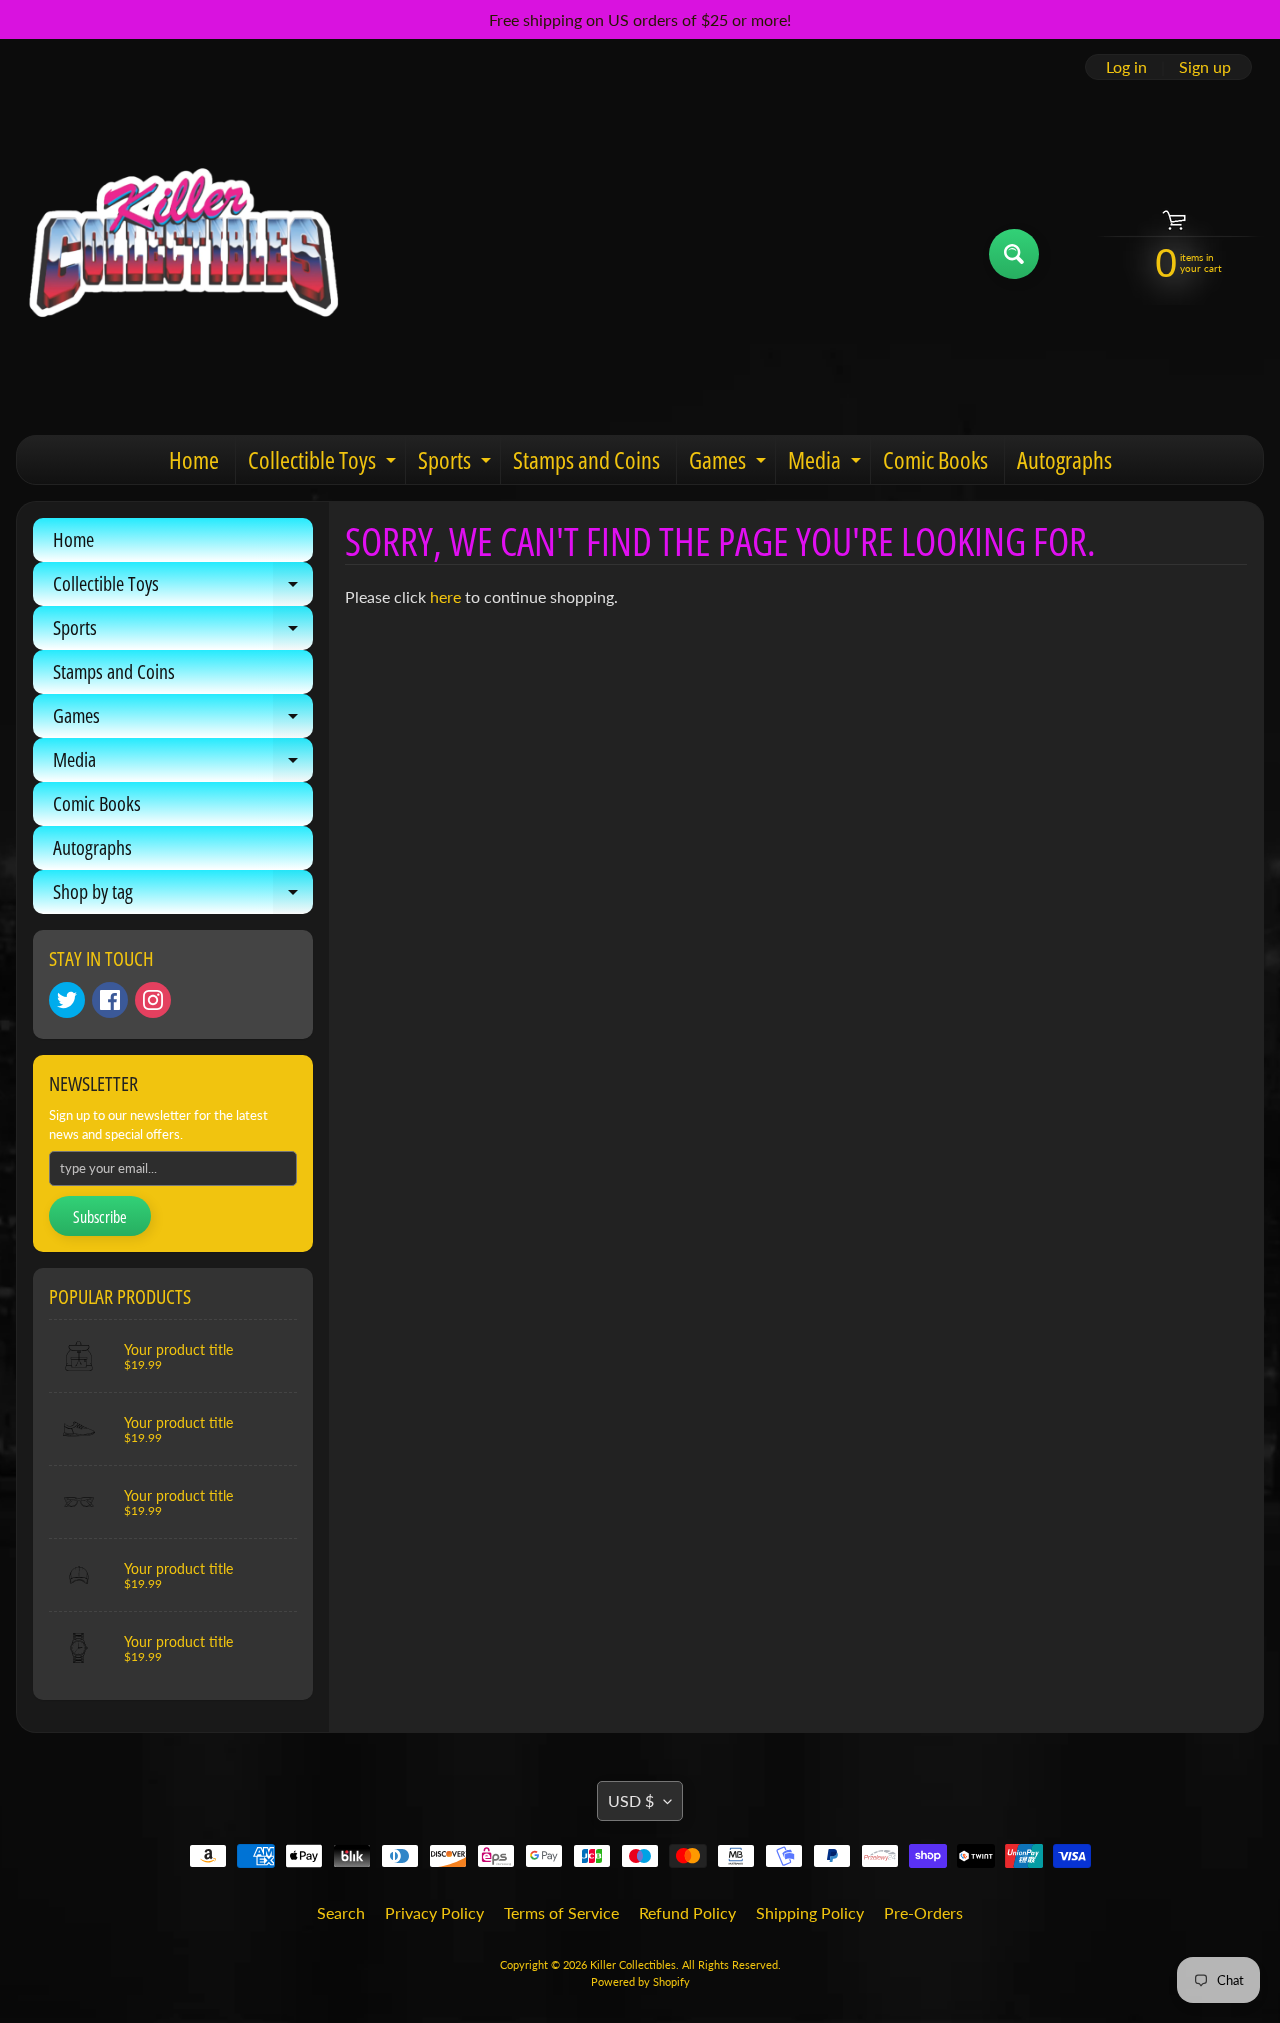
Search (341, 1912)
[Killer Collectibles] (181, 254)
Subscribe (100, 1217)
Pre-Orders (923, 1912)
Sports (457, 463)
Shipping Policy (810, 1912)
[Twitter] (67, 1000)
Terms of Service (561, 1912)
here (445, 596)
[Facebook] (110, 1000)
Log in (1126, 67)
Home (194, 459)
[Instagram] (153, 1000)
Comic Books (935, 459)
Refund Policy (687, 1912)
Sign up (1205, 67)
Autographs (1064, 459)
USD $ (631, 1800)
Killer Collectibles (633, 1964)
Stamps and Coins (586, 459)
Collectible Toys (324, 463)
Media (827, 463)
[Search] (1014, 254)
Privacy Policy (434, 1912)
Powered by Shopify (640, 1981)
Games (730, 463)
